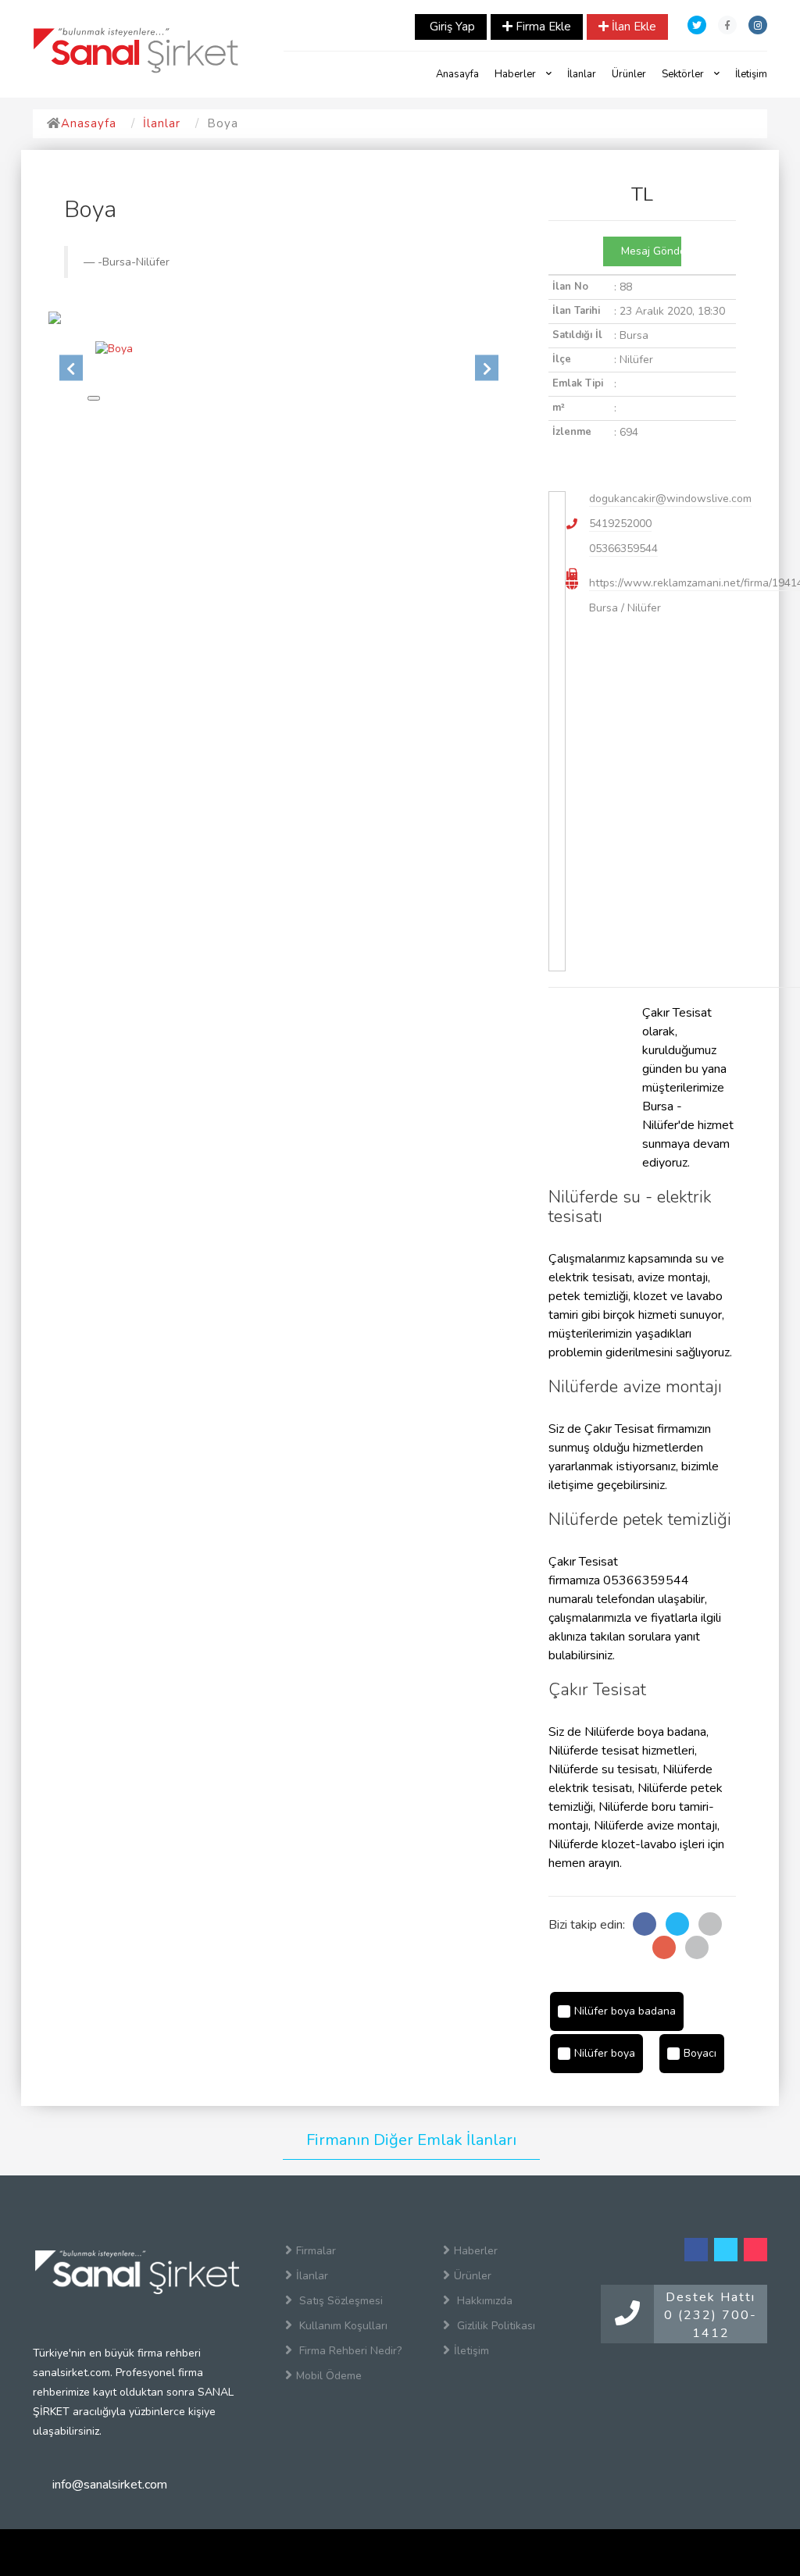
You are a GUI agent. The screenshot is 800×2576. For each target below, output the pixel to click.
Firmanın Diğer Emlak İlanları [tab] (411, 2140)
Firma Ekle (542, 27)
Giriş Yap (451, 27)
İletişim (751, 74)
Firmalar (316, 2251)
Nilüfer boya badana (625, 2011)
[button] (94, 398)
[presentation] (71, 367)
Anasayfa (457, 74)
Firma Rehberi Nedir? (349, 2351)
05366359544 (623, 549)
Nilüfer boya (605, 2053)
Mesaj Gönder (650, 251)
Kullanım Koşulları (342, 2326)
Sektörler (684, 74)
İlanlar (582, 74)
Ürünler (629, 74)
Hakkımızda (483, 2301)
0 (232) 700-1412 (711, 2324)
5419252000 (620, 524)
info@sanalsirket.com (110, 2485)
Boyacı (700, 2053)
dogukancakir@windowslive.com (670, 499)
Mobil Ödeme (329, 2376)
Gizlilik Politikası (495, 2326)
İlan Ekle (632, 27)
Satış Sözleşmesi (339, 2301)
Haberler (516, 74)
